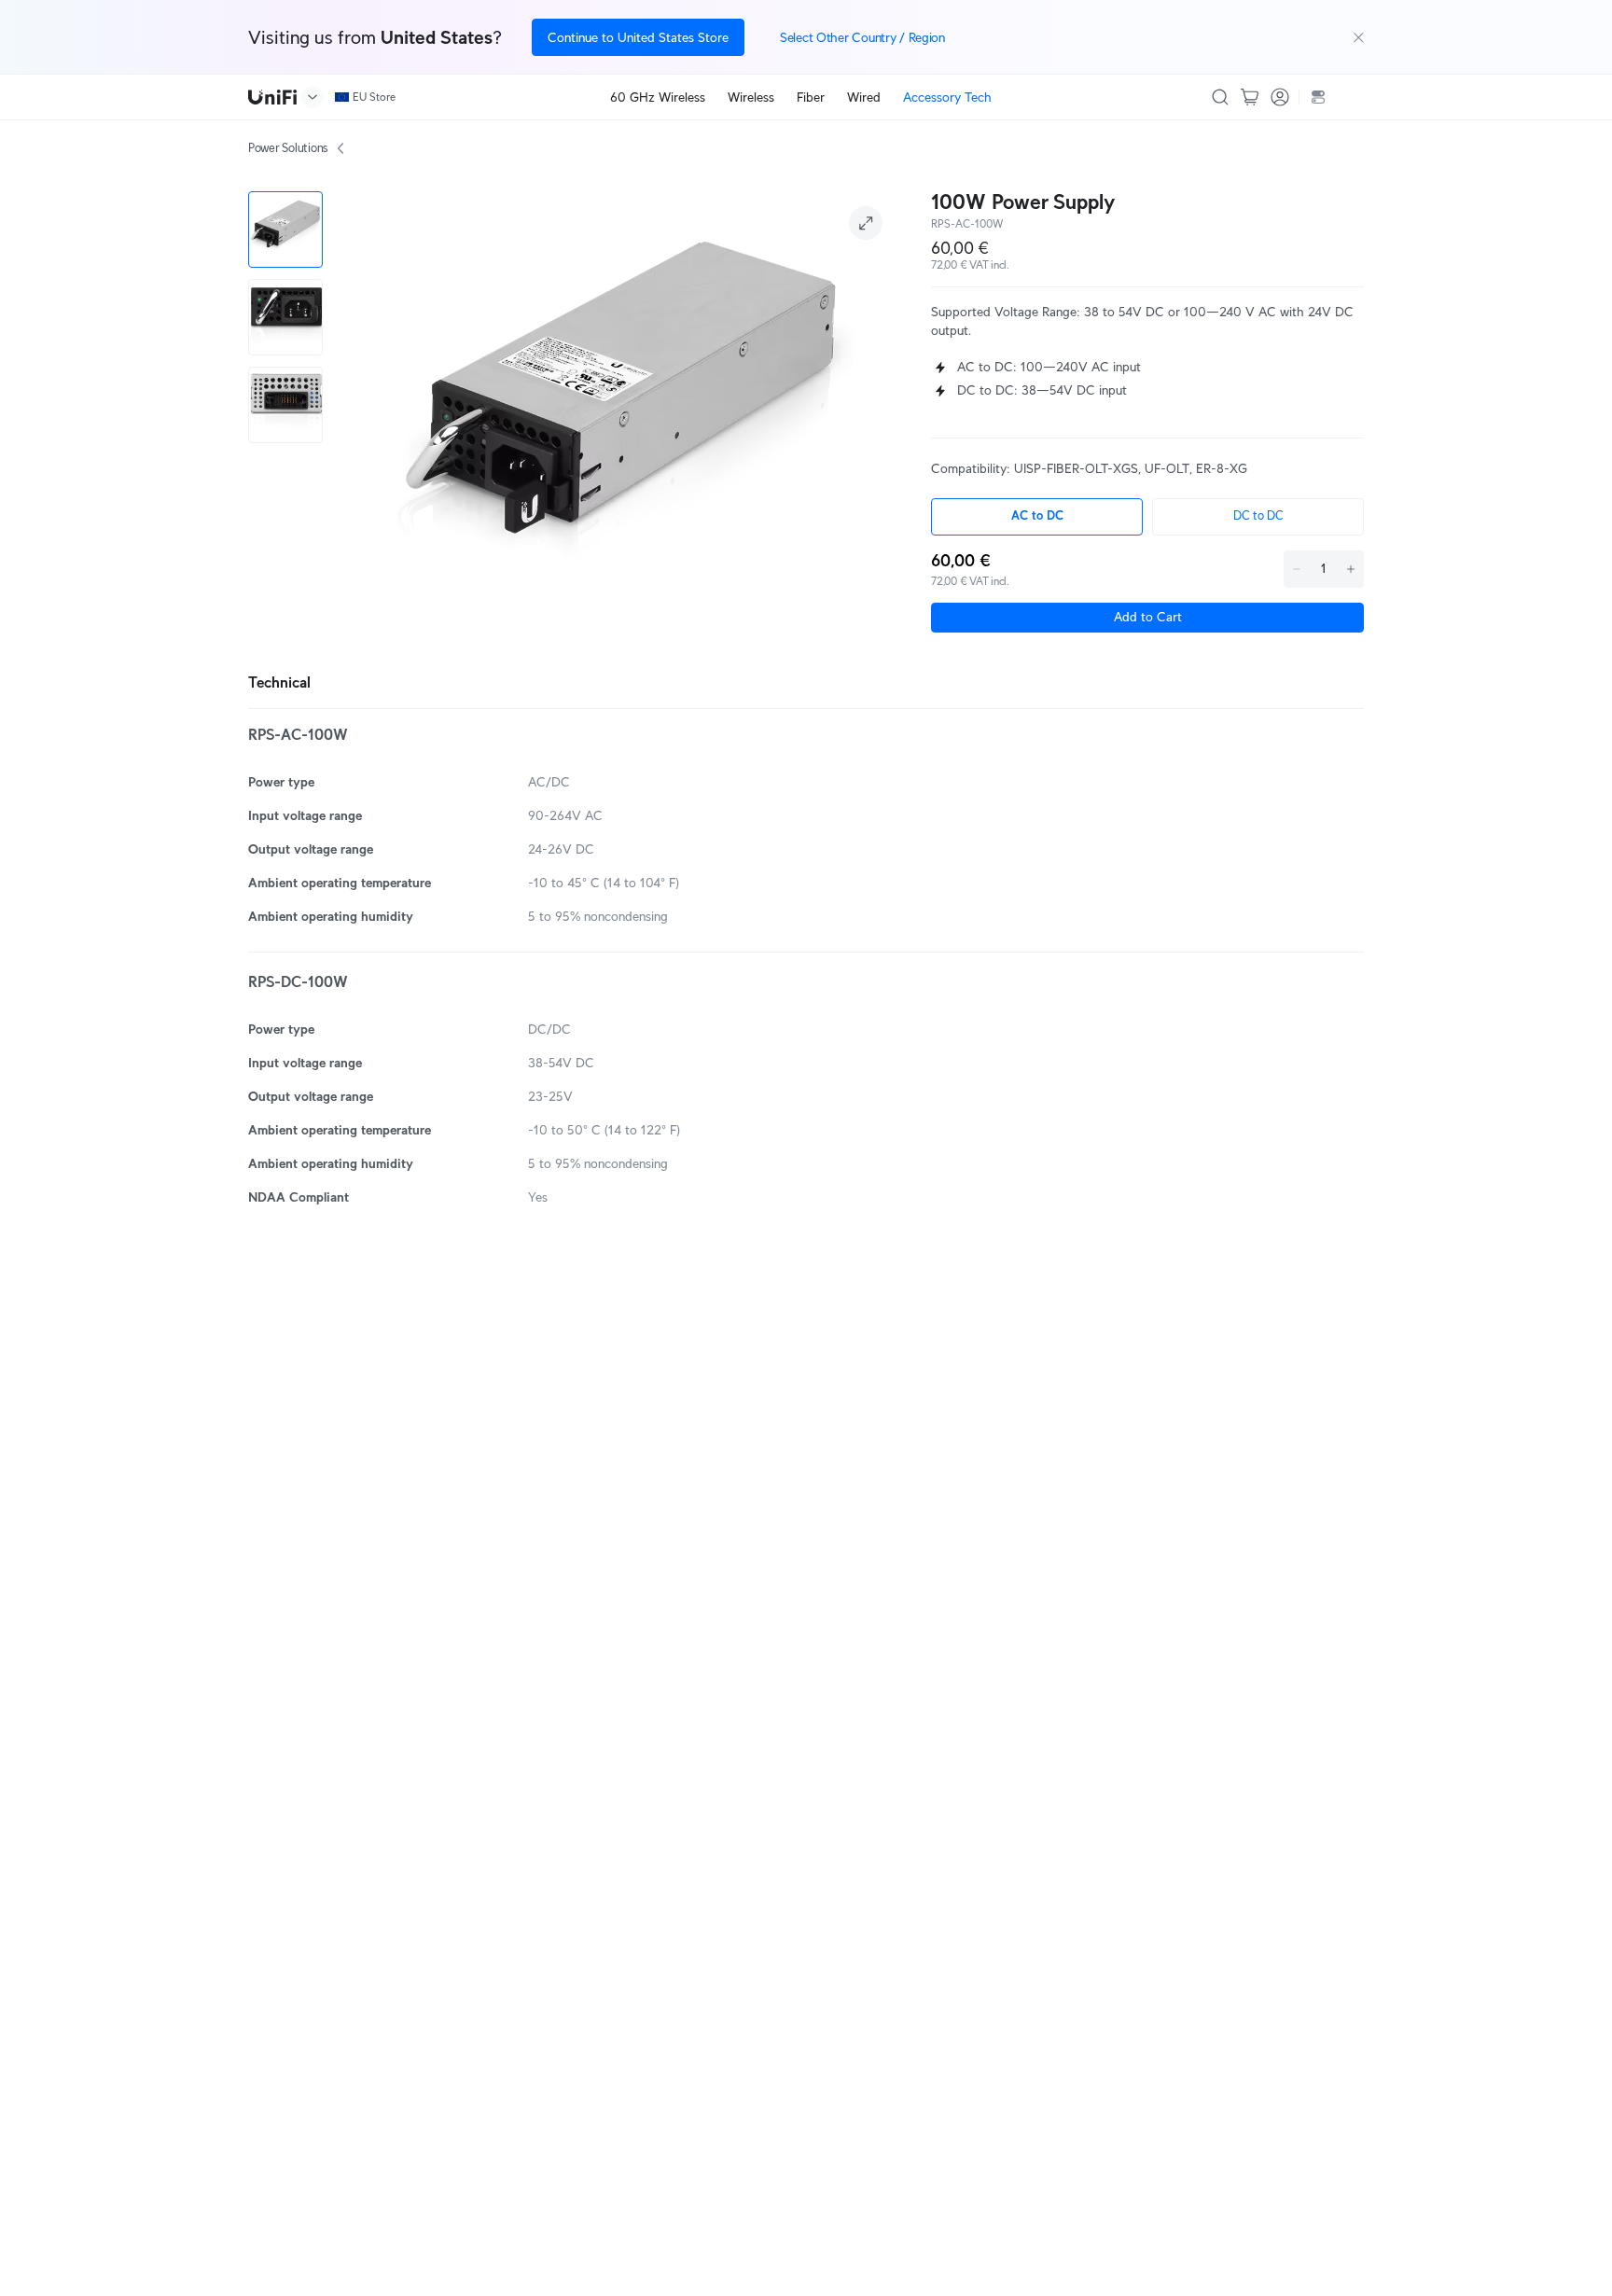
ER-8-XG (1222, 468)
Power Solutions (288, 148)
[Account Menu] (1280, 97)
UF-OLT (1167, 468)
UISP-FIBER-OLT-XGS (1076, 468)
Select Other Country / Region (862, 37)
